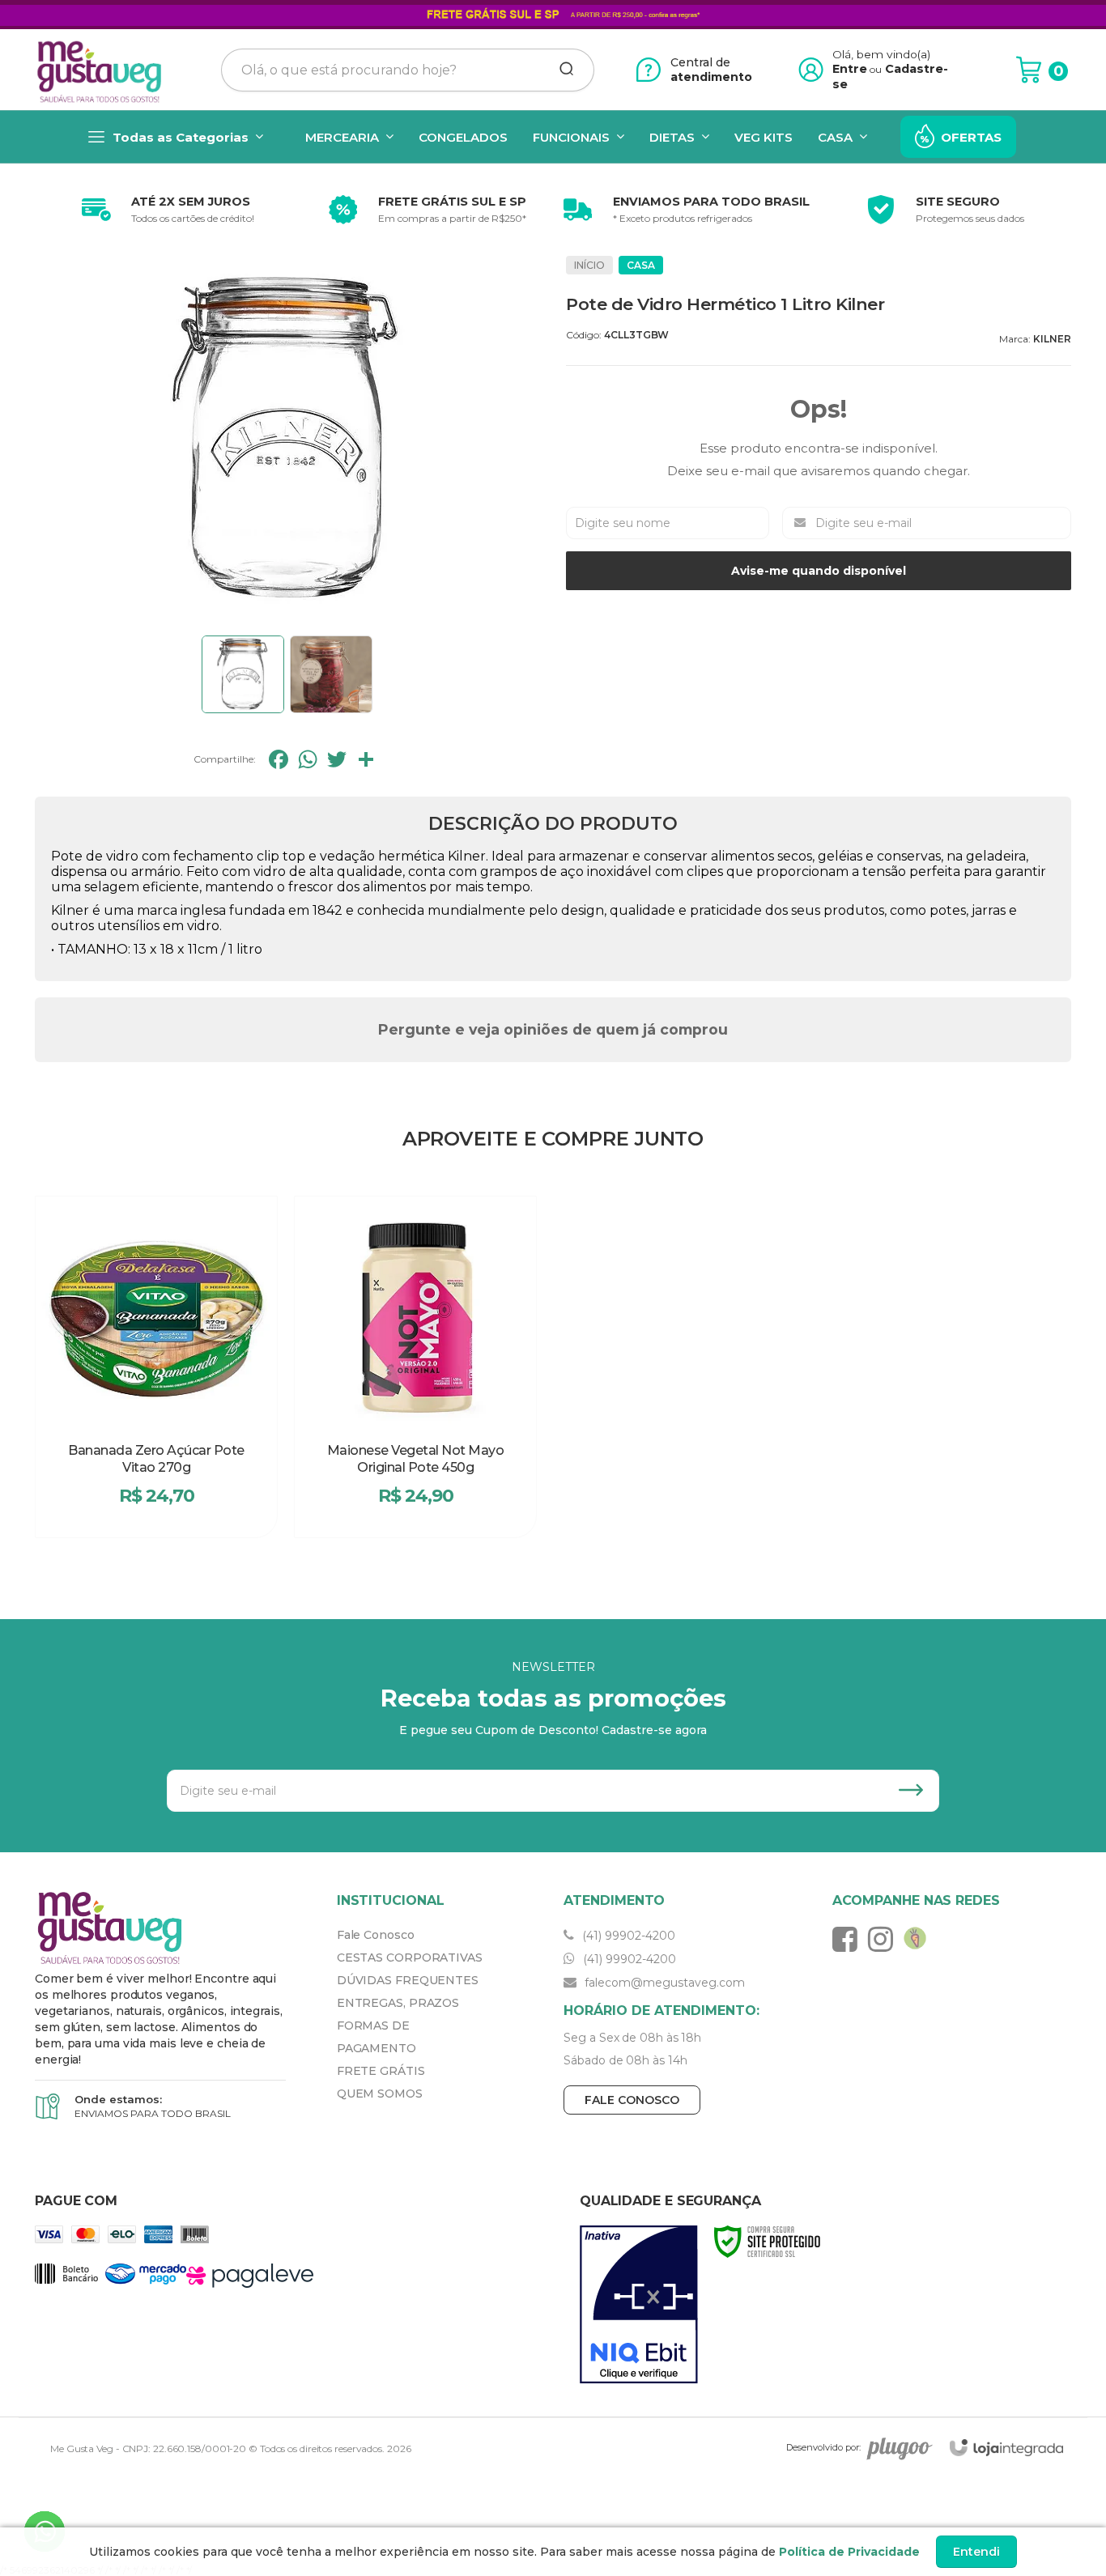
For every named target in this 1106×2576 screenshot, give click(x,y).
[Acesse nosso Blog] (919, 1939)
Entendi (976, 2552)
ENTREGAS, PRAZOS (398, 2003)
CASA (641, 265)
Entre (850, 69)
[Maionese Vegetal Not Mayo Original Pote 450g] (415, 1367)
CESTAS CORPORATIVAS (410, 1958)
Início (589, 265)
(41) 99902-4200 (627, 1936)
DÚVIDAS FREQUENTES (408, 1980)
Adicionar (185, 1516)
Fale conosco (632, 2100)
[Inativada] (639, 2305)
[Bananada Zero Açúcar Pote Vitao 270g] (156, 1367)
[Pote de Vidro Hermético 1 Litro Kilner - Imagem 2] (331, 674)
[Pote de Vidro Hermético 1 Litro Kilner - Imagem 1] (243, 674)
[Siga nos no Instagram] (885, 1939)
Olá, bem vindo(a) (882, 54)
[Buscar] (561, 70)
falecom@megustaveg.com (663, 1983)
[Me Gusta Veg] (104, 70)
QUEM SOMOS (380, 2094)
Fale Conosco (376, 1935)
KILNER (1052, 339)
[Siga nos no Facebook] (849, 1939)
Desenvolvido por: (823, 2447)
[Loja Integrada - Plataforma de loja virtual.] (1006, 2448)
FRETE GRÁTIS (381, 2071)
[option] (164, 210)
